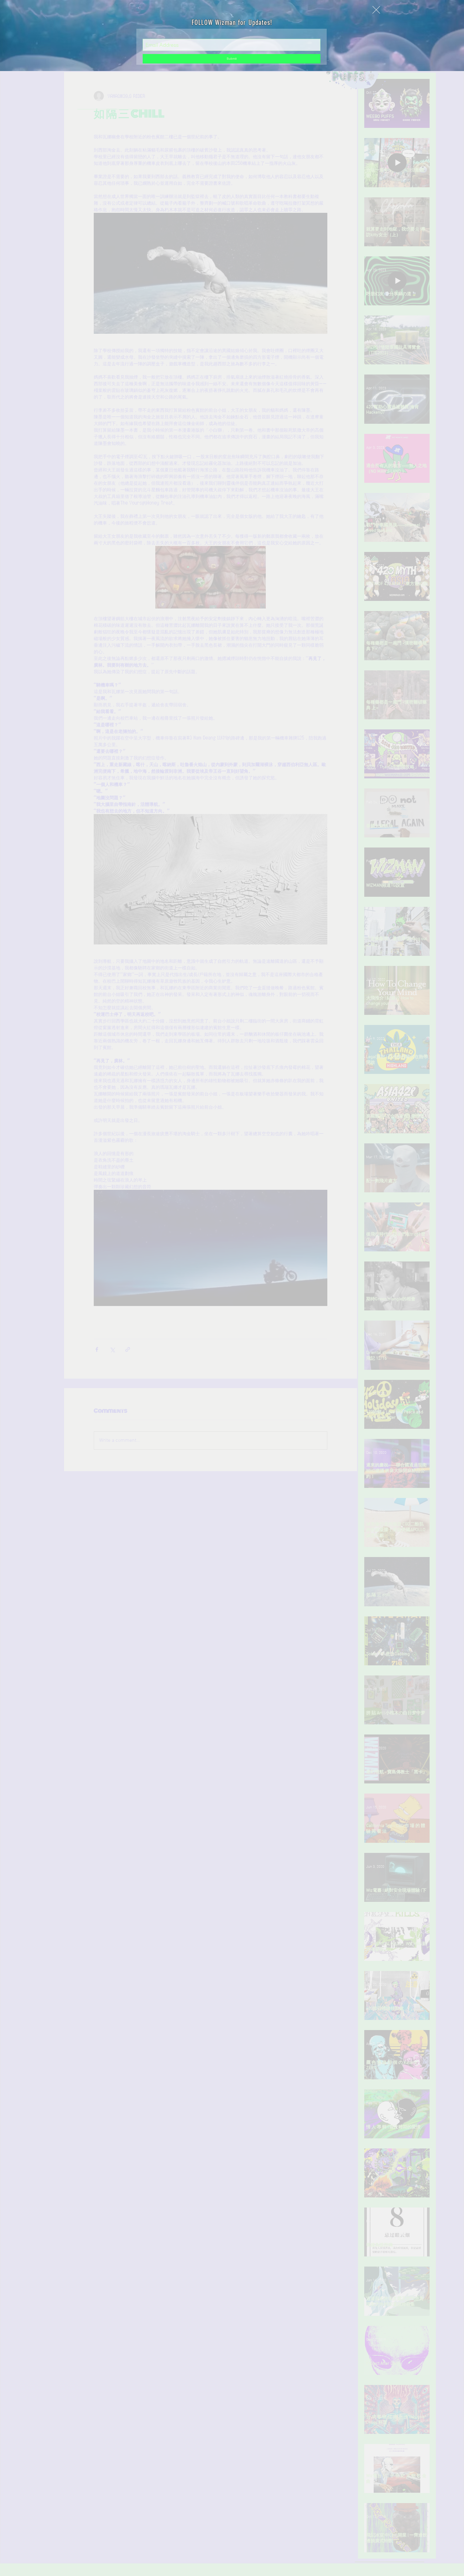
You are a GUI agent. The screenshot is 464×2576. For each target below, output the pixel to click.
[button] (376, 10)
